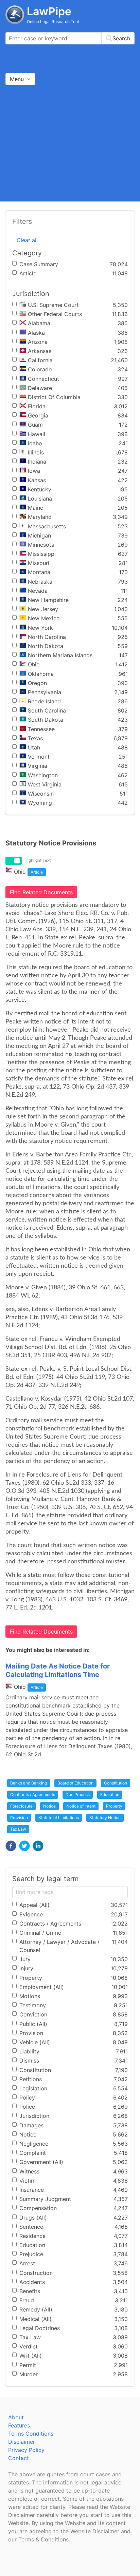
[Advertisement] (70, 143)
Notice (49, 1806)
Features (19, 2425)
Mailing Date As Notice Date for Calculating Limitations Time (58, 1670)
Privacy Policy (26, 2450)
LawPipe (49, 11)
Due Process (78, 1794)
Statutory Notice (105, 1818)
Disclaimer (22, 2442)
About (16, 2417)
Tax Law (18, 1829)
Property (114, 1806)
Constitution (116, 1783)
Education (110, 1794)
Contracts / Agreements (33, 1794)
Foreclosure (21, 1806)
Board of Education (75, 1783)
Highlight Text (38, 860)
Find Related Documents (41, 892)
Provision (19, 1818)
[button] (11, 1846)
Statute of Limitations (59, 1818)
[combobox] (70, 38)
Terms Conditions (31, 2434)
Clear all (27, 240)
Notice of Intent (81, 1806)
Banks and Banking (29, 1783)
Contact (19, 2458)
